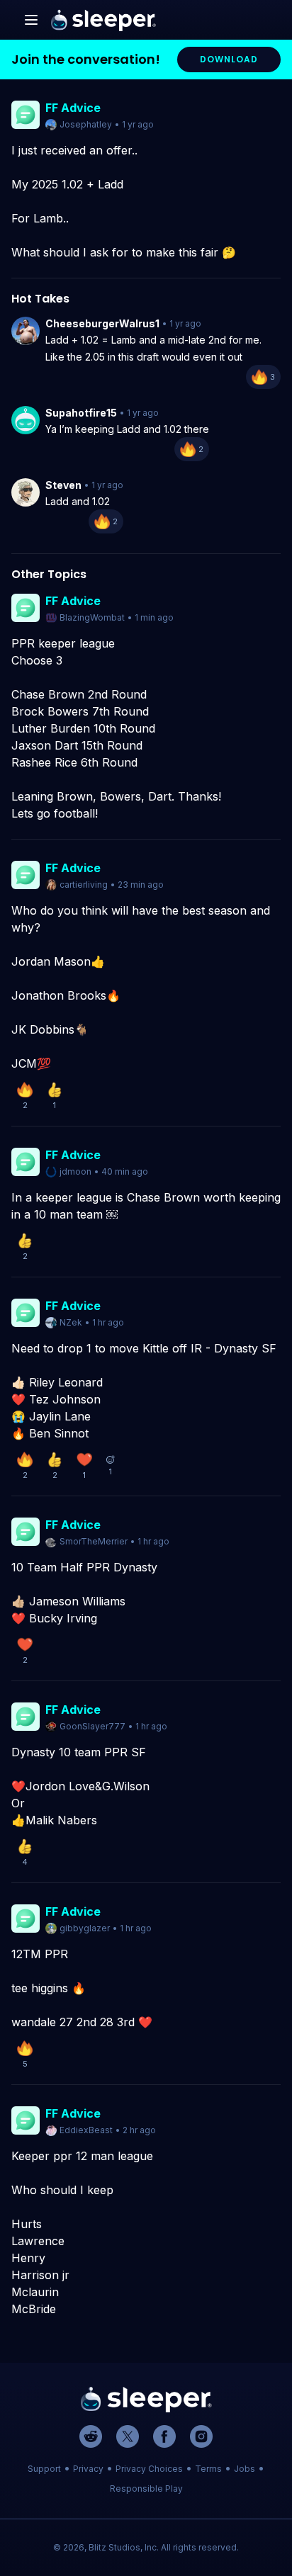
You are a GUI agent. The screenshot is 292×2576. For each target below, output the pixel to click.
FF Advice (73, 108)
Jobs (245, 2469)
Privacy (88, 2469)
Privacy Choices (149, 2469)
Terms (208, 2469)
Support (44, 2469)
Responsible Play (146, 2489)
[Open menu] (31, 20)
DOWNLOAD (229, 59)
